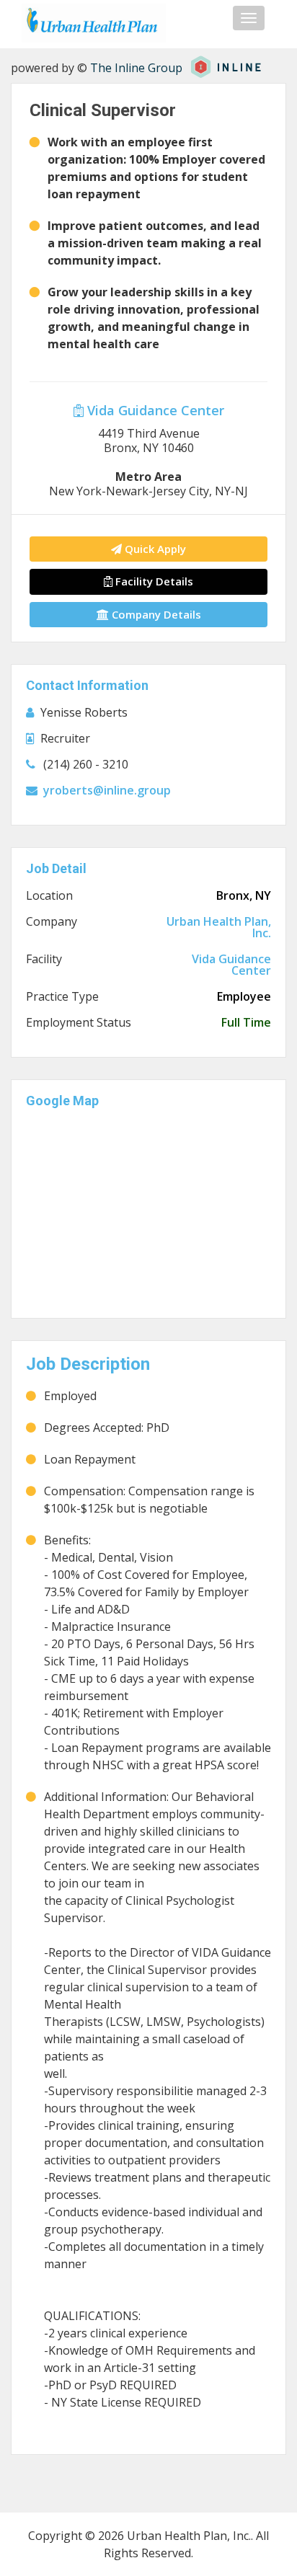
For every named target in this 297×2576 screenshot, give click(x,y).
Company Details (155, 614)
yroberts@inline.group (107, 790)
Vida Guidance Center (154, 410)
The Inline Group (136, 68)
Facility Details (153, 581)
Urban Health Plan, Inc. (219, 927)
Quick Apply (154, 549)
